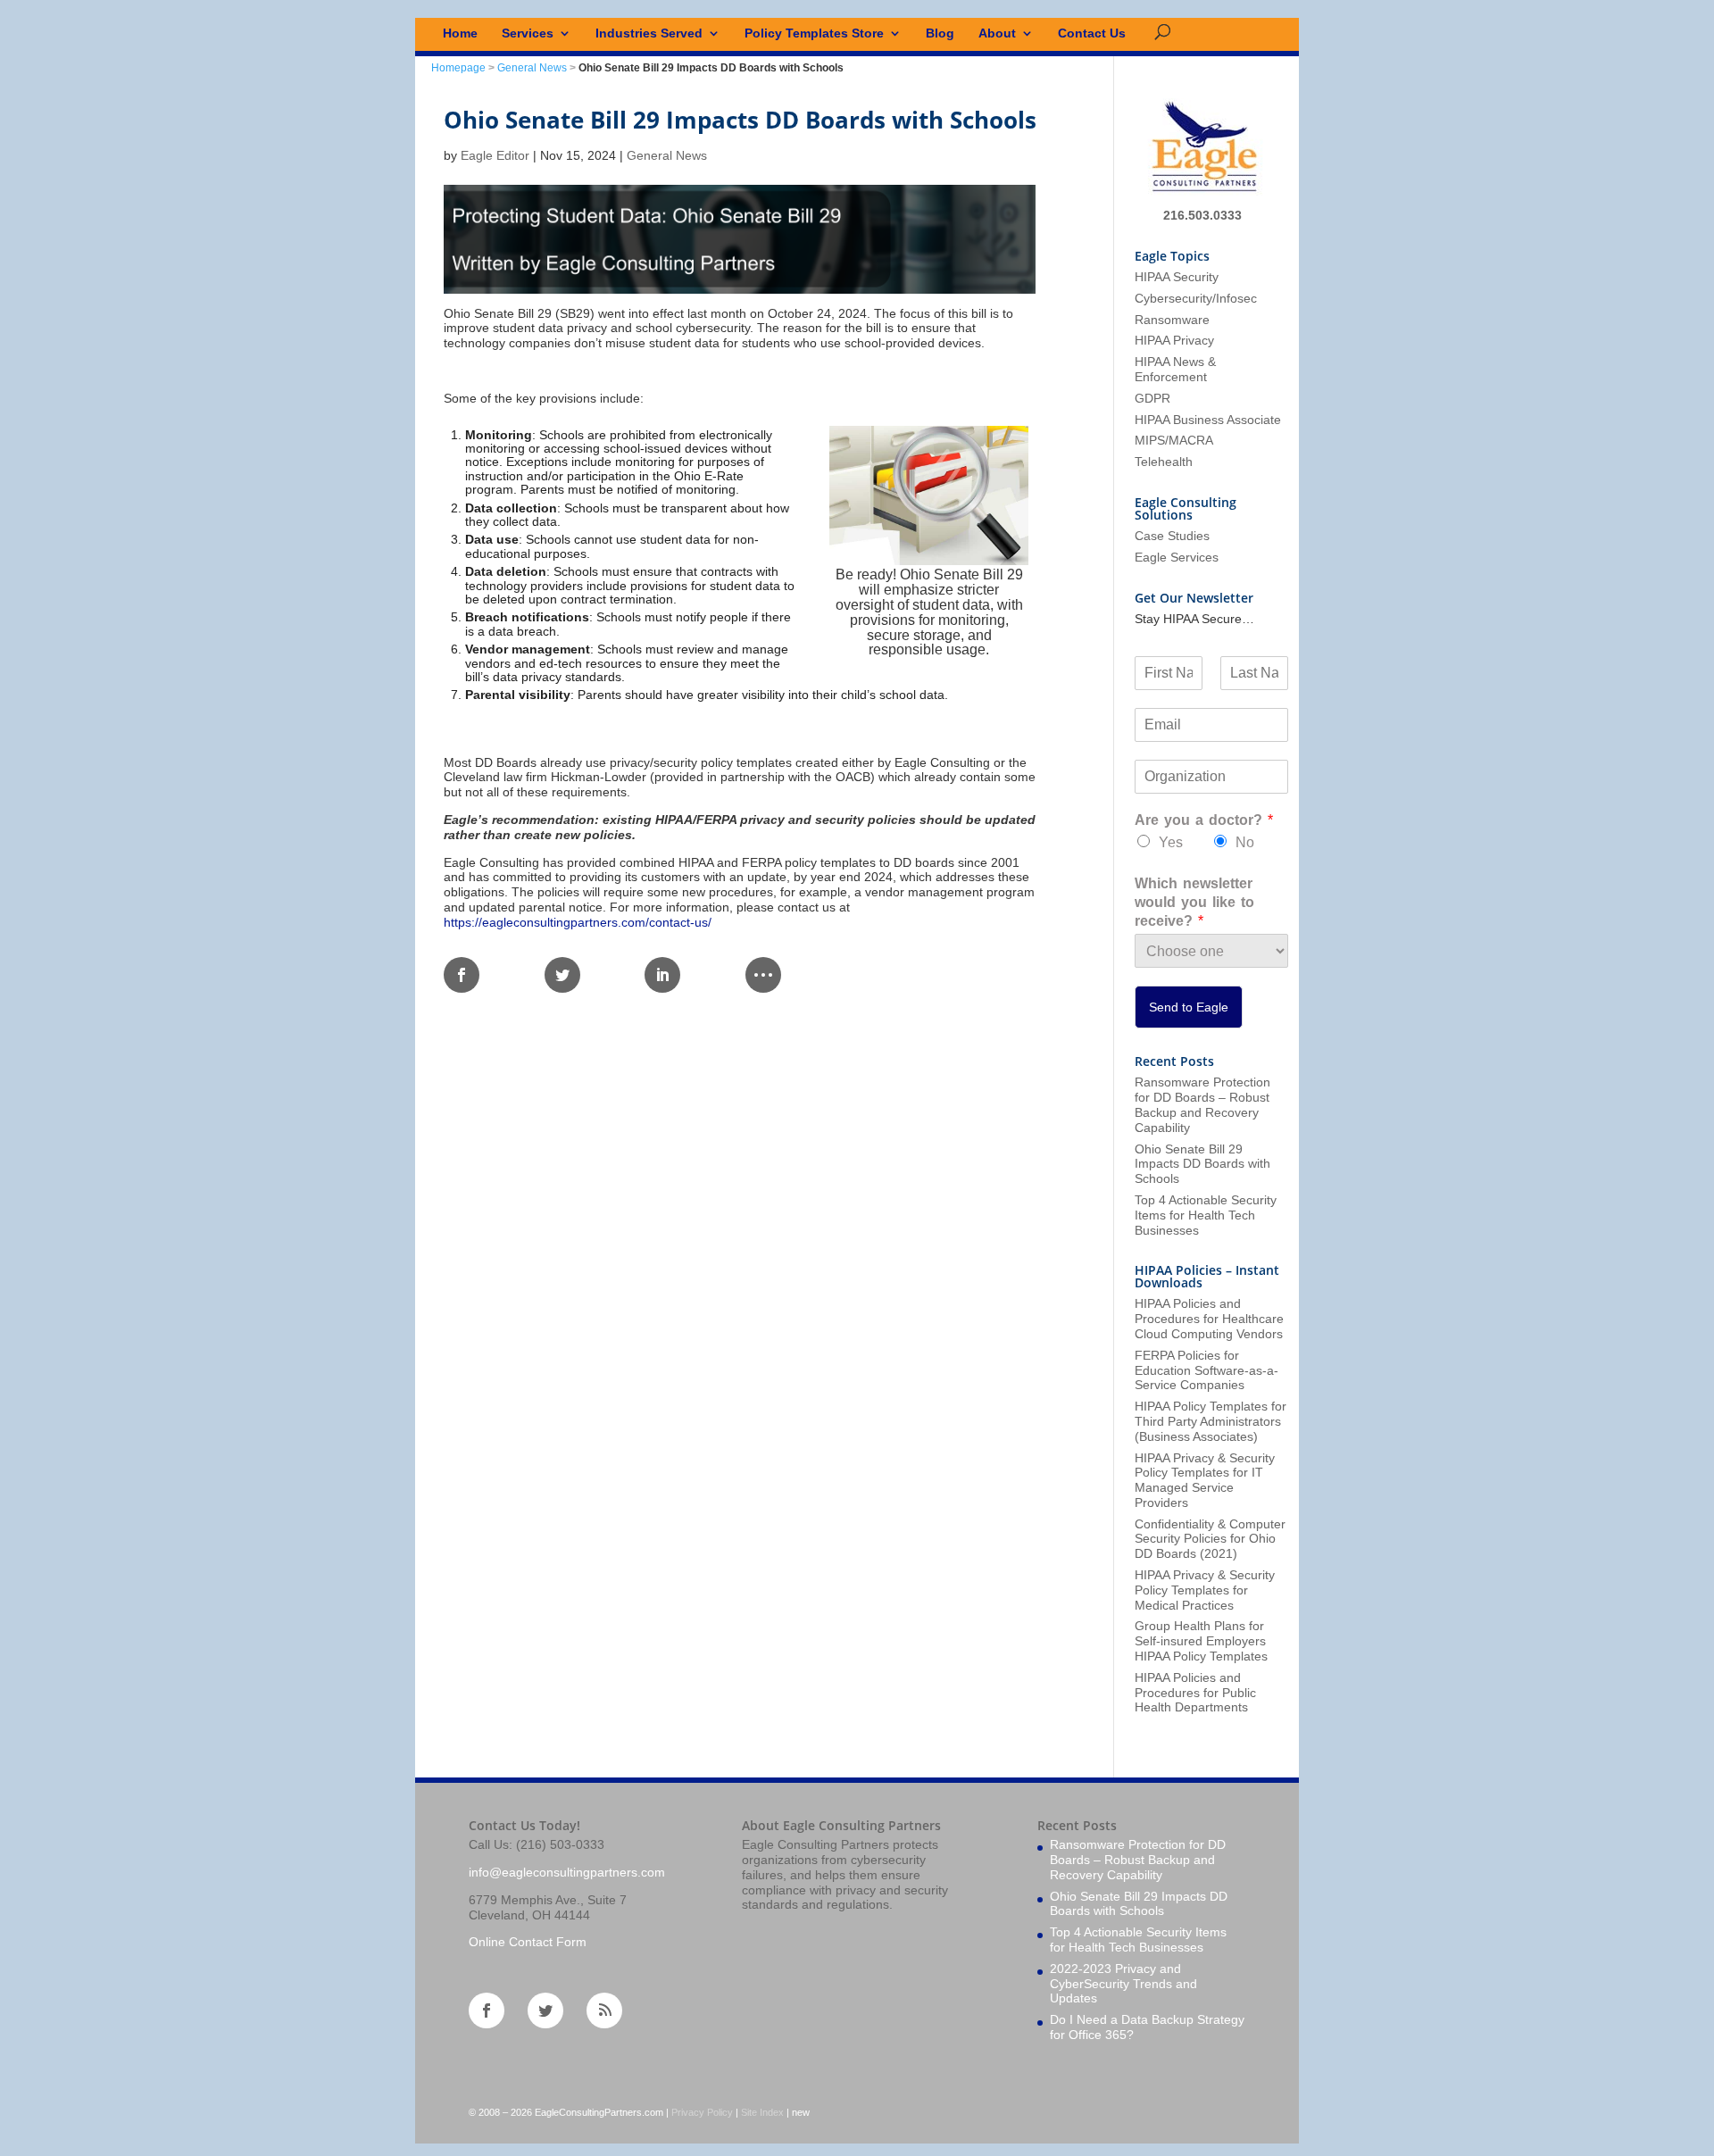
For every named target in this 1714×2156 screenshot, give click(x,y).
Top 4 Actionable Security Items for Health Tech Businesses (1206, 1215)
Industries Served (649, 33)
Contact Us (1092, 33)
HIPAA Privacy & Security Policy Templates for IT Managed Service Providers (1205, 1480)
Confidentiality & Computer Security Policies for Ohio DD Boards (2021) (1210, 1539)
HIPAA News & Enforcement (1175, 369)
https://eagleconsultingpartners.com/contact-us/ (578, 922)
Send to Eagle (1189, 1007)
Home (460, 33)
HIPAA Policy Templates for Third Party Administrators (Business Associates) (1211, 1421)
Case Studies (1172, 536)
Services (528, 33)
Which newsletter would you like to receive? (1194, 902)
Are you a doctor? (1204, 820)
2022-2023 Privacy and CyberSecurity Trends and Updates (1123, 1984)
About (997, 33)
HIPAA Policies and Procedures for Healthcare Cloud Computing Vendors (1209, 1319)
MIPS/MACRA (1174, 440)
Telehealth (1164, 462)
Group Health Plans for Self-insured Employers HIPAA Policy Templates (1201, 1641)
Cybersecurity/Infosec (1196, 298)
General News (532, 68)
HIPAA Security (1177, 277)
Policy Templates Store (814, 33)
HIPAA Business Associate (1208, 420)
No (1245, 842)
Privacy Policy (702, 2112)
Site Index (762, 2112)
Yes (1171, 842)
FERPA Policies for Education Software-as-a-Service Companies (1206, 1370)
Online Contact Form (528, 1942)
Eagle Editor (495, 155)
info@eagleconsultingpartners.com (567, 1872)
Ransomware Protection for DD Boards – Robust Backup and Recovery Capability (1202, 1104)
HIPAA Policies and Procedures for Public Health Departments (1195, 1693)
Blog (940, 33)
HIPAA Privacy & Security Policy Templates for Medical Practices (1205, 1590)
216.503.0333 (1202, 215)
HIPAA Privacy (1174, 340)
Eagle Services (1177, 557)
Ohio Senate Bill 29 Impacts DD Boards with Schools (1202, 1164)
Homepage (458, 68)
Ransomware (1172, 320)
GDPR (1152, 398)
